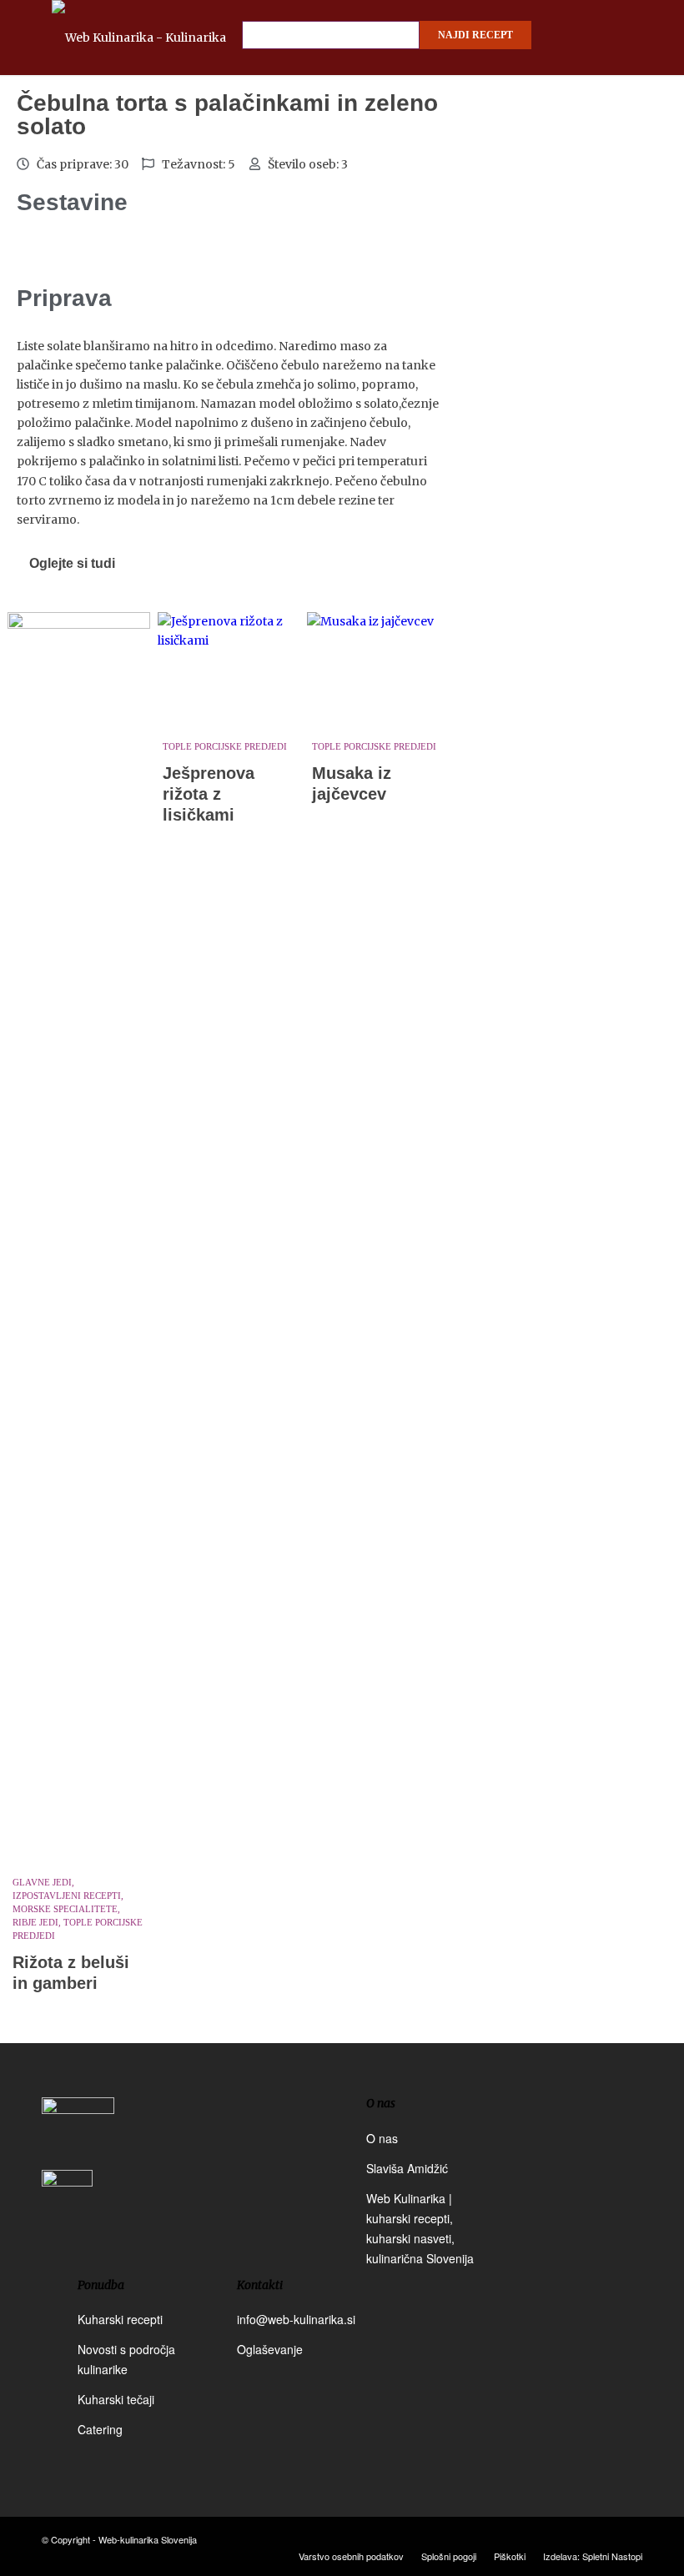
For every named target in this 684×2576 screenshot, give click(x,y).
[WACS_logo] (67, 2207)
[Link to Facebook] (580, 2538)
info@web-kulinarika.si (296, 2319)
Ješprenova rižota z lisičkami (209, 794)
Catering (100, 2429)
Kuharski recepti (120, 2319)
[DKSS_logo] (78, 2132)
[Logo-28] (164, 38)
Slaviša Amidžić (407, 2168)
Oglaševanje (270, 2349)
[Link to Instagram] (605, 2538)
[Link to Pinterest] (630, 2538)
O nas (382, 2138)
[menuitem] (351, 2556)
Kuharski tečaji (116, 2399)
